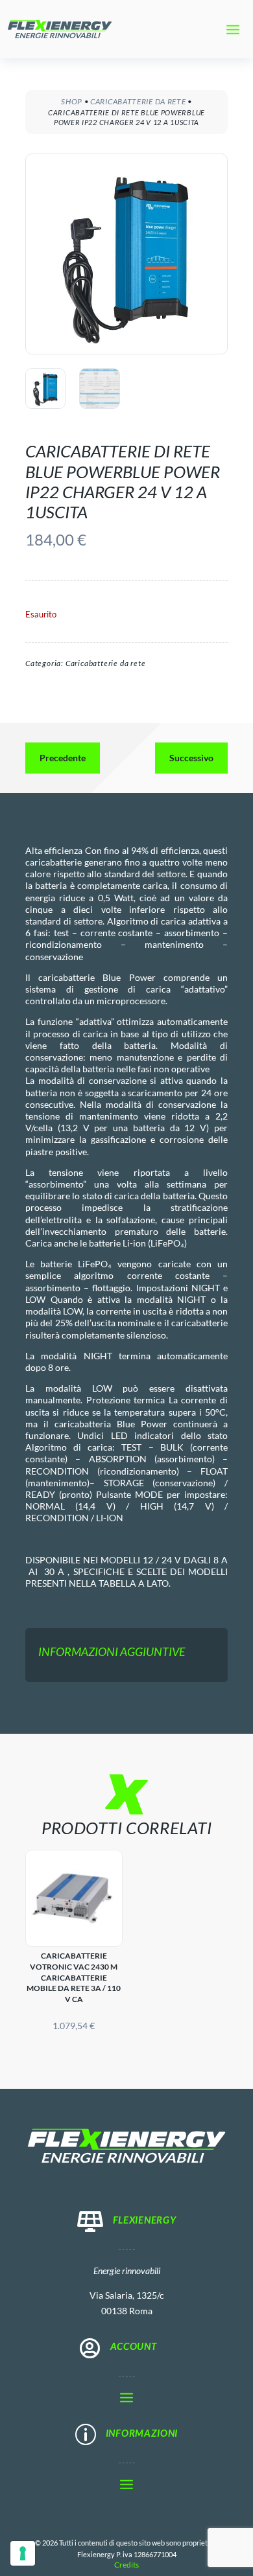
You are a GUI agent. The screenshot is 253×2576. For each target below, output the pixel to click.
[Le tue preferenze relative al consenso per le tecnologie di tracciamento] (23, 2553)
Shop (72, 101)
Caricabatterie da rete (138, 101)
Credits (126, 2565)
